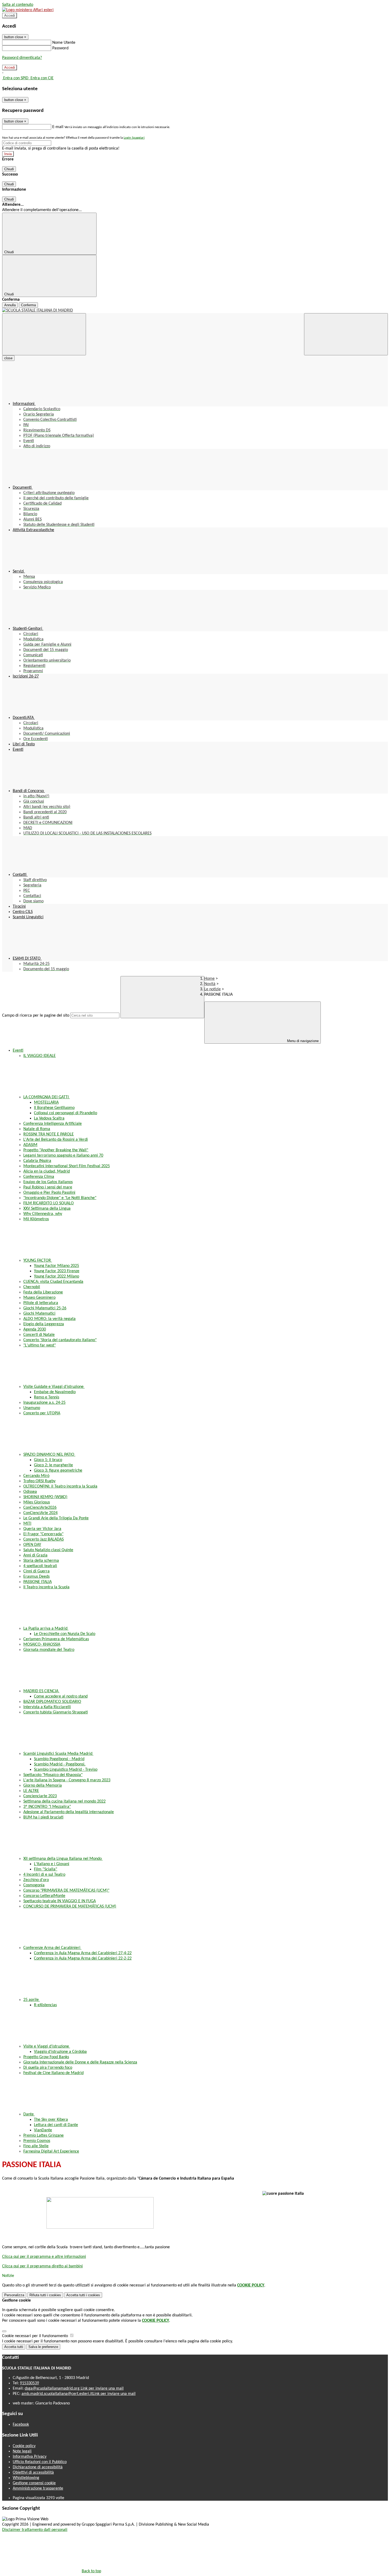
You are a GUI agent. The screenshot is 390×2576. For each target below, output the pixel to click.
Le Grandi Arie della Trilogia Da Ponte (56, 1518)
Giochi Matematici (39, 1314)
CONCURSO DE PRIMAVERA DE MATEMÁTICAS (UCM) (70, 1906)
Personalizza (14, 2295)
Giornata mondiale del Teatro (49, 1650)
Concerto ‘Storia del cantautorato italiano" (60, 1340)
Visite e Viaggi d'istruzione (47, 2046)
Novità (210, 984)
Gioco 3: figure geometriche (58, 1471)
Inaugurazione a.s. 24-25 (44, 1403)
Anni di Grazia (35, 1555)
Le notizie (213, 989)
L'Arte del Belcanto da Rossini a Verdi (56, 1140)
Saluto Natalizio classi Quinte (48, 1550)
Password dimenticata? (22, 58)
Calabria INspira (37, 1161)
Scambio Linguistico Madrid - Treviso (66, 1770)
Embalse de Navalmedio (55, 1392)
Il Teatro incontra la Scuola (46, 1587)
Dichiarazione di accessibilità (38, 2467)
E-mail (58, 127)
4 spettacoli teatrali (40, 1566)
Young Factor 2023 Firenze (57, 1271)
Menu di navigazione (302, 1041)
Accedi (10, 16)
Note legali (22, 2451)
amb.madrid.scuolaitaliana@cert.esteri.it (79, 2394)
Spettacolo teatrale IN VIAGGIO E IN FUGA (60, 1901)
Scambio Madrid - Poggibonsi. (60, 1764)
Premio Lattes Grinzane (44, 2136)
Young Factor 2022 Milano (57, 1276)
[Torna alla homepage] (195, 310)
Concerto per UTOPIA (42, 1413)
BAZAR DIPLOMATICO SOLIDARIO (52, 1702)
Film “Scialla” (46, 1869)
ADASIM (30, 1145)
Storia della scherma (41, 1561)
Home (209, 979)
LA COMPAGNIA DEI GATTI (47, 1097)
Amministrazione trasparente (38, 2488)
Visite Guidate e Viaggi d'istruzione (54, 1387)
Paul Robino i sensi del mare (48, 1187)
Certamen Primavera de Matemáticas (56, 1639)
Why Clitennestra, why (43, 1214)
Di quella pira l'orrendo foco (48, 2068)
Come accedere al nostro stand (61, 1696)
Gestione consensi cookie (34, 2483)
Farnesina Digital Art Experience (51, 2151)
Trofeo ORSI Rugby (39, 1481)
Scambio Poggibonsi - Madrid (59, 1759)
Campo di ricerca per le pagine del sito (36, 1016)
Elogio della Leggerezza (44, 1324)
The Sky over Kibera (51, 2120)
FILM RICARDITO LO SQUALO (49, 1203)
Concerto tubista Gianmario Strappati (56, 1712)
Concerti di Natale (39, 1335)
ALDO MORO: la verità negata (49, 1319)
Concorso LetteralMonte (44, 1896)
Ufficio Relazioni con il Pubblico (40, 2462)
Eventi (18, 1051)
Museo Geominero (39, 1298)
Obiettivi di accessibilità (33, 2473)
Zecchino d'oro (36, 1880)
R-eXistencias (45, 2005)
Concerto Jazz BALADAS (44, 1540)
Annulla (10, 305)
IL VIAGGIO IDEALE (40, 1056)
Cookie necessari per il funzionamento (36, 2336)
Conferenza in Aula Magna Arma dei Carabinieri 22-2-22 (83, 1958)
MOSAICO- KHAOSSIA (42, 1645)
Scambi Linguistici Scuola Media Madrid (58, 1754)
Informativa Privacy (30, 2457)
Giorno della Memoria (43, 1786)
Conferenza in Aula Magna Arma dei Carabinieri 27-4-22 (83, 1953)
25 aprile (32, 2000)
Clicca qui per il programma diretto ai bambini (42, 2266)
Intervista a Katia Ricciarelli (47, 1707)
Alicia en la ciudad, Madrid (47, 1171)
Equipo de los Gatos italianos (48, 1182)
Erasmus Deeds (36, 1577)
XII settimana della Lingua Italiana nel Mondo (63, 1859)
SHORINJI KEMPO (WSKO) (45, 1497)
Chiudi (9, 169)
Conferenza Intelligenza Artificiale (53, 1124)
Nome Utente (64, 43)
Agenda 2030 (35, 1329)
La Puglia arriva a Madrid (46, 1629)
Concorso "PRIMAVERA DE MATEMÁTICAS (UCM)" (66, 1891)
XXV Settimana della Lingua (47, 1209)
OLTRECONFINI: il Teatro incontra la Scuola (60, 1486)
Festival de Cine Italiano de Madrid (53, 2073)
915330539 (29, 2383)
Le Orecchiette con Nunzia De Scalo (65, 1634)
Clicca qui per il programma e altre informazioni (44, 2257)
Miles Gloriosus (37, 1502)
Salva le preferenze (43, 2347)
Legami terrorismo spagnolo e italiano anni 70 (63, 1156)
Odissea (30, 1492)
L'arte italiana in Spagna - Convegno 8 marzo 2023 (67, 1780)
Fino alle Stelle (36, 2146)
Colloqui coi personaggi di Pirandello (66, 1113)
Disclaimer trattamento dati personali (35, 2530)
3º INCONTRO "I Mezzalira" (47, 1807)
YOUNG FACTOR (38, 1261)
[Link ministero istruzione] (28, 10)
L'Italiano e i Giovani (52, 1864)
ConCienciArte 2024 (40, 1513)
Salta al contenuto (18, 5)
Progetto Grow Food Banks (46, 2057)
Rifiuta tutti (45, 2295)
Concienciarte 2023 (40, 1796)
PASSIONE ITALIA (38, 1582)
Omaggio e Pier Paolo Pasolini (49, 1193)
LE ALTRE (31, 1791)
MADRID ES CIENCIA (41, 1691)
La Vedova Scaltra (49, 1118)
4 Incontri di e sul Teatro (44, 1875)
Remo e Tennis (47, 1397)
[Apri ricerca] (346, 334)
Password (60, 48)
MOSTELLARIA (46, 1103)
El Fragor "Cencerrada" (43, 1534)
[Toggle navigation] (44, 334)
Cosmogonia (34, 1885)
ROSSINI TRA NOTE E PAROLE (49, 1134)
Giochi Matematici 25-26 (45, 1308)
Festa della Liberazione (43, 1292)
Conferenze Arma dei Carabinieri (52, 1948)
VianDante (43, 2130)
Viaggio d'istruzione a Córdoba (60, 2052)
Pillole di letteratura (41, 1303)
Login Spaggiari (134, 138)
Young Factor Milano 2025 (57, 1266)
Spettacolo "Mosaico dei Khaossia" (53, 1775)
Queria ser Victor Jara (42, 1529)
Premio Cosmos (37, 2141)
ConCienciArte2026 (40, 1508)
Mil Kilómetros (36, 1219)
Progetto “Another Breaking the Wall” (56, 1150)
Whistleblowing (26, 2478)
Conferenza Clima (39, 1177)
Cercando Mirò (36, 1476)
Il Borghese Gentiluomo (54, 1108)
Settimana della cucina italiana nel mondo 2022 (64, 1801)
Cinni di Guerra (36, 1571)
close (8, 358)
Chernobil (32, 1287)
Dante (29, 2114)
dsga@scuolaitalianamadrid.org (74, 2389)
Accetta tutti (83, 2295)
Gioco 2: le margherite (53, 1465)
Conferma (28, 305)
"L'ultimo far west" (40, 1345)
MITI (27, 1524)
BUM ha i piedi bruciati (43, 1817)
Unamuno (32, 1408)
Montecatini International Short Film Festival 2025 (67, 1166)
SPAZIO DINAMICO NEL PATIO (49, 1455)
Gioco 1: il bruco (48, 1460)
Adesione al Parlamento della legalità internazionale (69, 1812)
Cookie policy (24, 2446)
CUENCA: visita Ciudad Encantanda (53, 1282)
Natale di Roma (37, 1129)
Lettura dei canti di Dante (56, 2125)
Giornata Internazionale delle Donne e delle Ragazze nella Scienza (80, 2062)
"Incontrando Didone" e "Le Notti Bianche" (60, 1198)
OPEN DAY (32, 1545)
